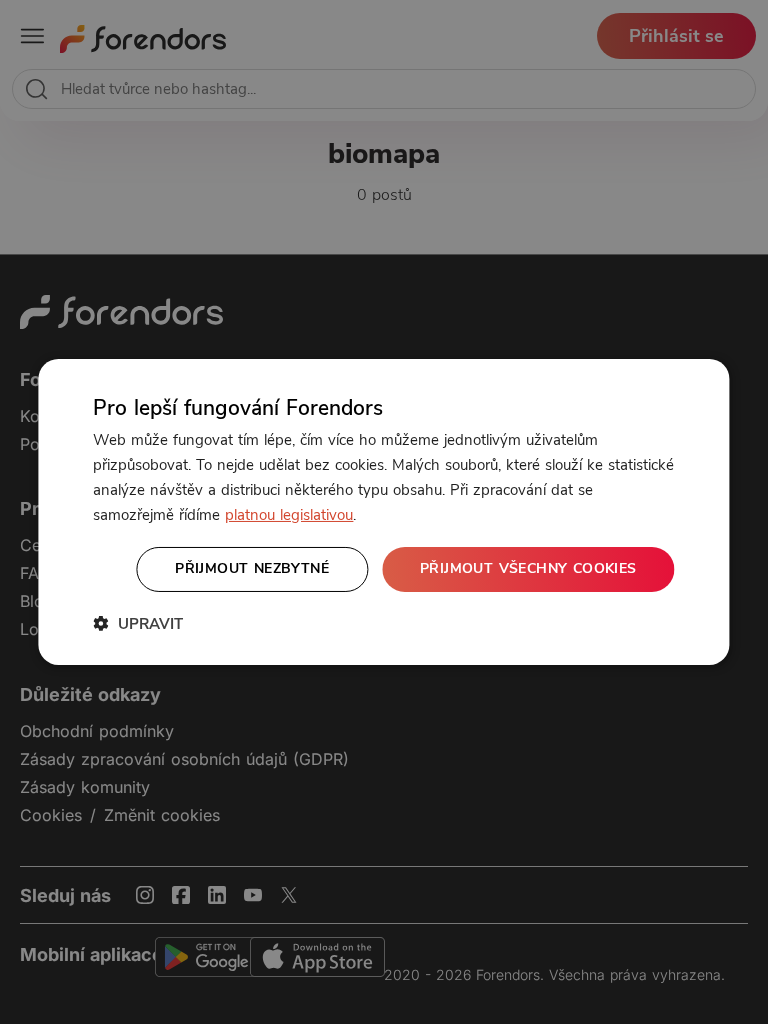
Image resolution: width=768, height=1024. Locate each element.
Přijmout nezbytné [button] (252, 568)
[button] (138, 623)
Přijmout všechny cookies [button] (528, 568)
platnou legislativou (289, 515)
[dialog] (383, 512)
